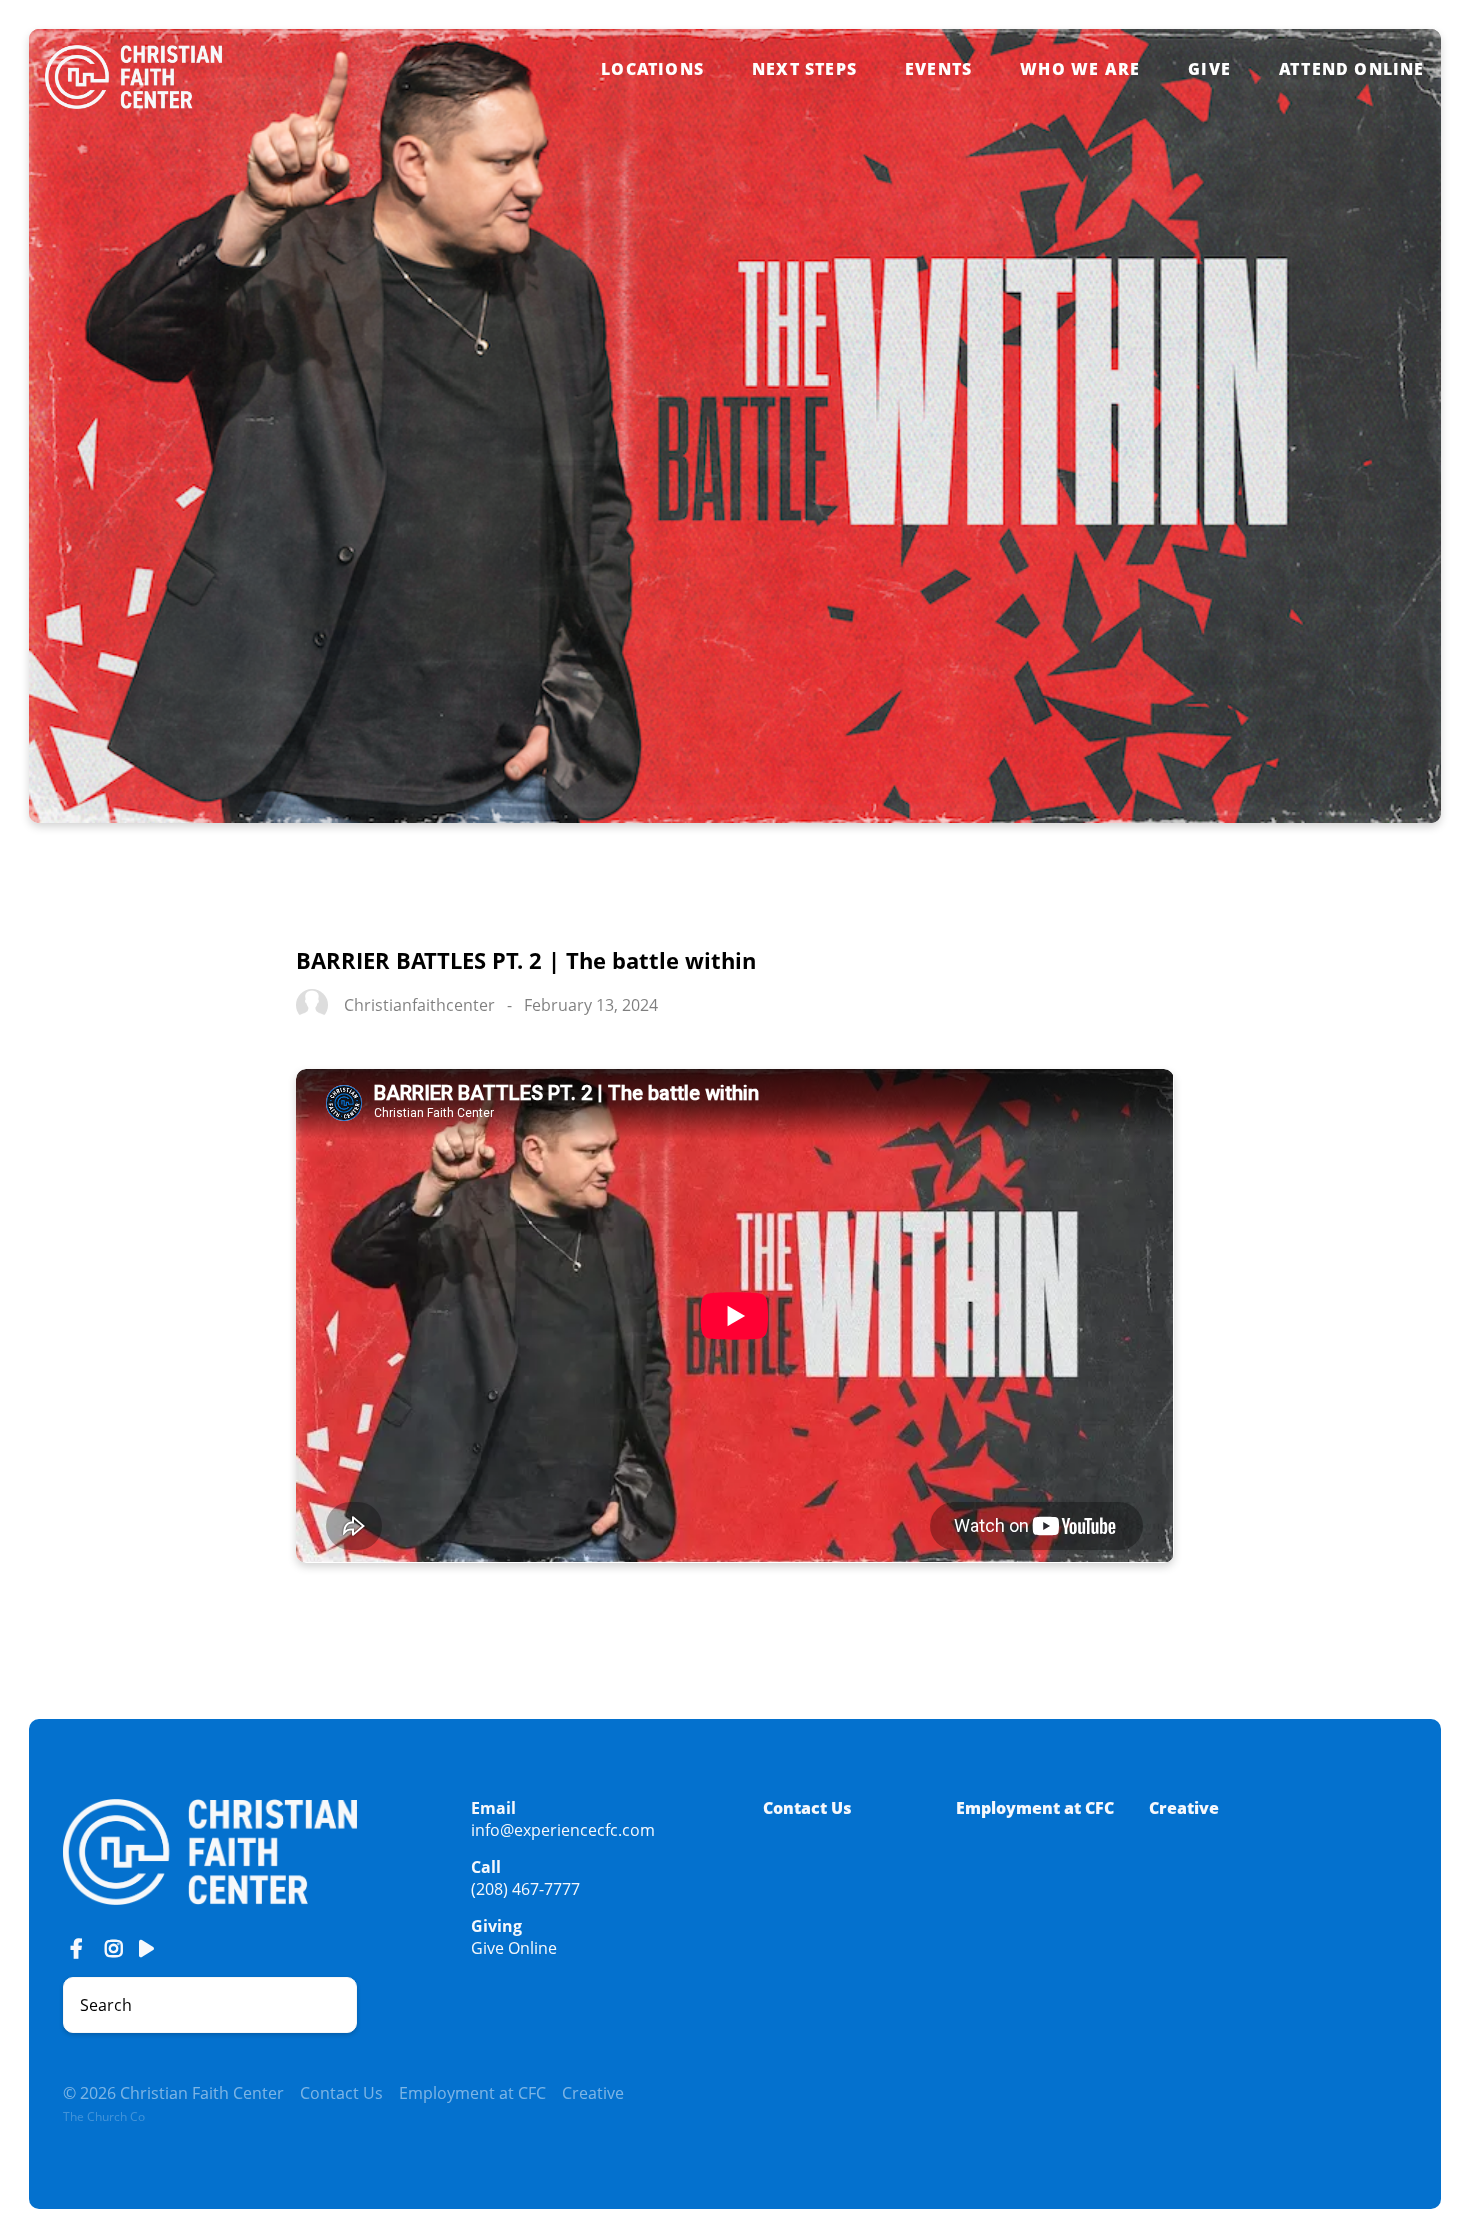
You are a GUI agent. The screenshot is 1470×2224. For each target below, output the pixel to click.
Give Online (514, 1948)
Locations (652, 69)
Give (1209, 69)
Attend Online (1352, 69)
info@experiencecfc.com (563, 1830)
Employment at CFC (1035, 1808)
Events (938, 69)
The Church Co (104, 2116)
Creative (1184, 1808)
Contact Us (807, 1808)
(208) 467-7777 (525, 1889)
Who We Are (1080, 69)
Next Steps (804, 69)
